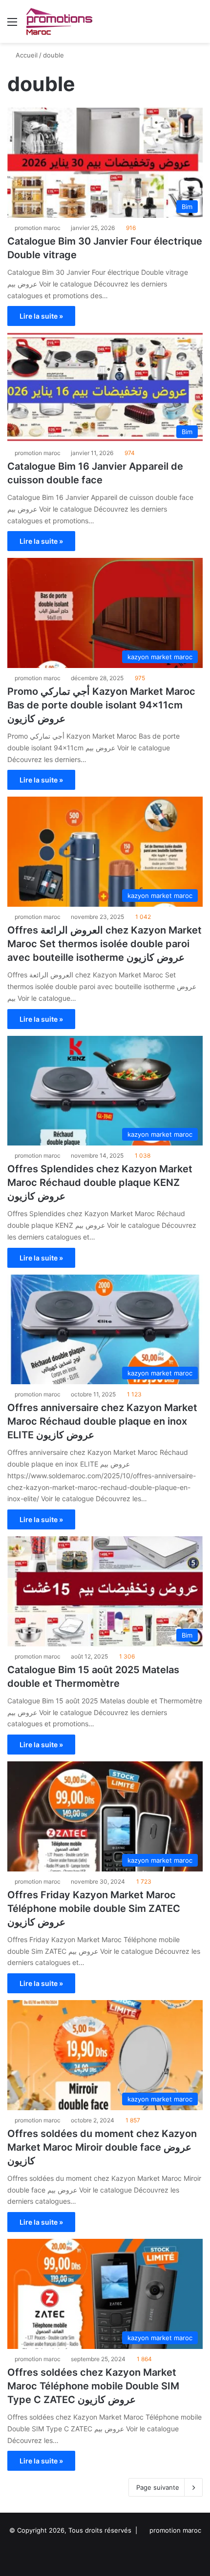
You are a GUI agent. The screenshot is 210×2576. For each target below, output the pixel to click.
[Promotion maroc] (59, 21)
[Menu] (12, 25)
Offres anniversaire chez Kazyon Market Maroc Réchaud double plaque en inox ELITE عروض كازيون (102, 1421)
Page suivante (158, 2487)
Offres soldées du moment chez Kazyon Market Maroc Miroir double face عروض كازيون (102, 2147)
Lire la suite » (41, 316)
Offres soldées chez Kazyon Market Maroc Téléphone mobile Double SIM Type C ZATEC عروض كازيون (93, 2386)
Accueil (26, 55)
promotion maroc (38, 228)
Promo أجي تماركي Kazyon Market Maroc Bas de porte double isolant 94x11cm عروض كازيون (101, 705)
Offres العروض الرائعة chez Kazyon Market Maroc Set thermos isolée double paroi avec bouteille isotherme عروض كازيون (105, 944)
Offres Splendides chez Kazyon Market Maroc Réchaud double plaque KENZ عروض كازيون (100, 1183)
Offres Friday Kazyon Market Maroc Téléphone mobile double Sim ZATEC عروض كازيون (94, 1908)
